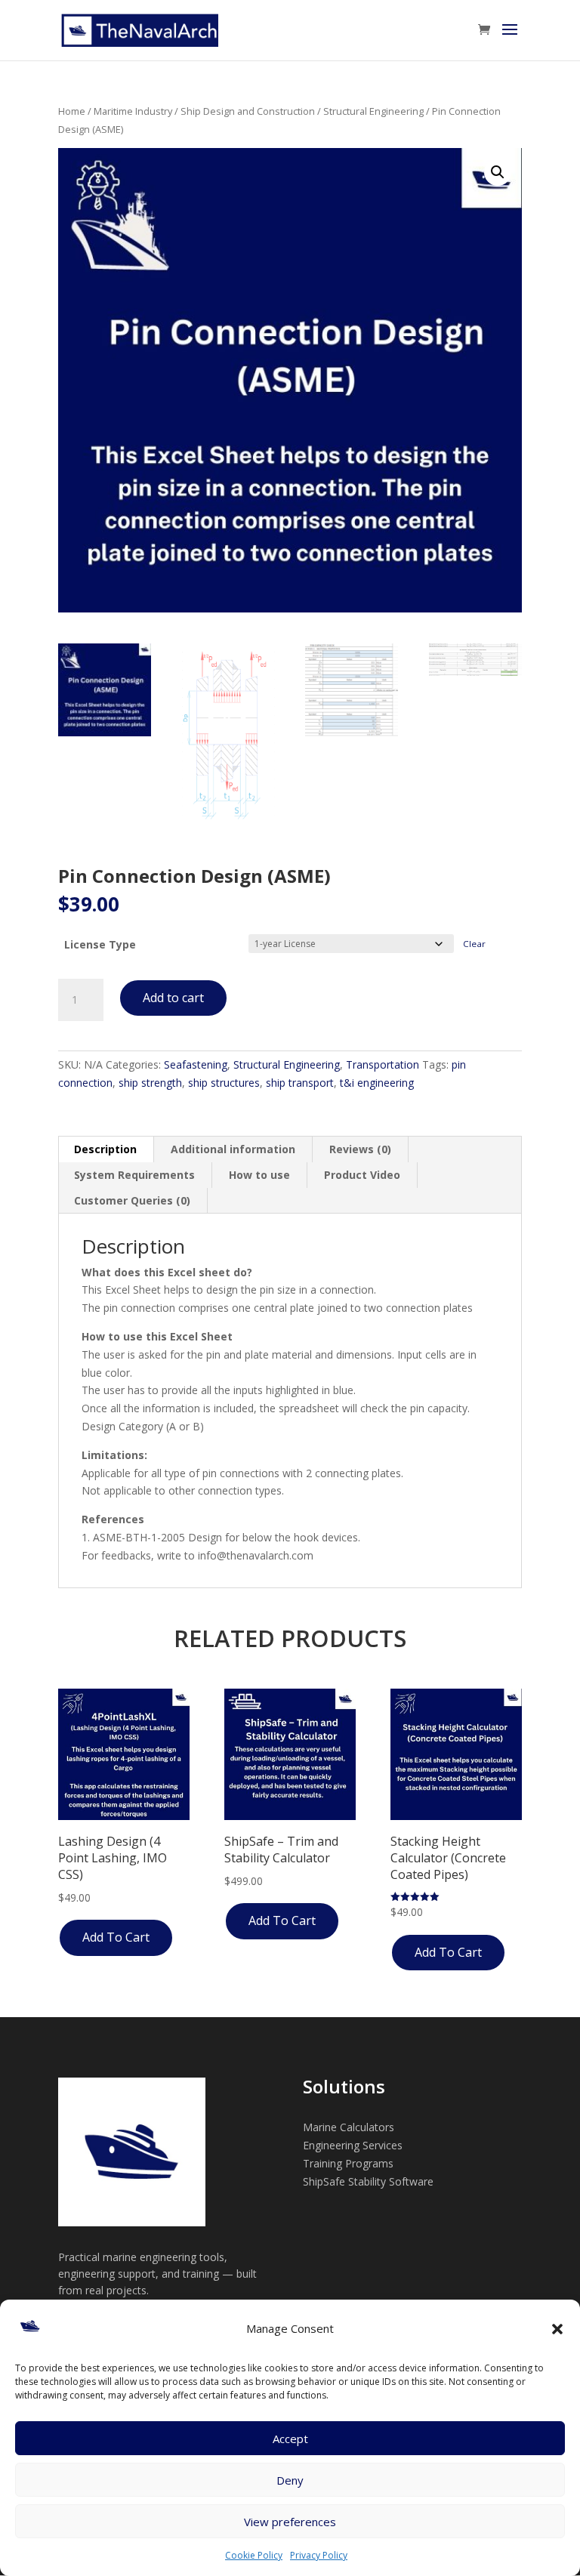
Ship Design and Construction (248, 111)
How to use (259, 1175)
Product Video (362, 1175)
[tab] (106, 1149)
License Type (100, 944)
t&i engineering (377, 1083)
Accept (290, 2439)
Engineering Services (353, 2145)
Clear (474, 944)
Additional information (233, 1149)
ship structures (224, 1083)
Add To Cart (116, 1937)
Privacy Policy (319, 2555)
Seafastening (196, 1064)
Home (72, 111)
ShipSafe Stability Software (368, 2181)
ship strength (150, 1083)
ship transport (300, 1083)
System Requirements (134, 1175)
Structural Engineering (373, 111)
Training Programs (348, 2163)
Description (105, 1149)
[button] (557, 2329)
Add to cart (173, 998)
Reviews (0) (360, 1149)
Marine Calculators (349, 2127)
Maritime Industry (133, 111)
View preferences (290, 2522)
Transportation (383, 1064)
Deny (290, 2480)
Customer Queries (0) (132, 1200)
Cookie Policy (254, 2555)
